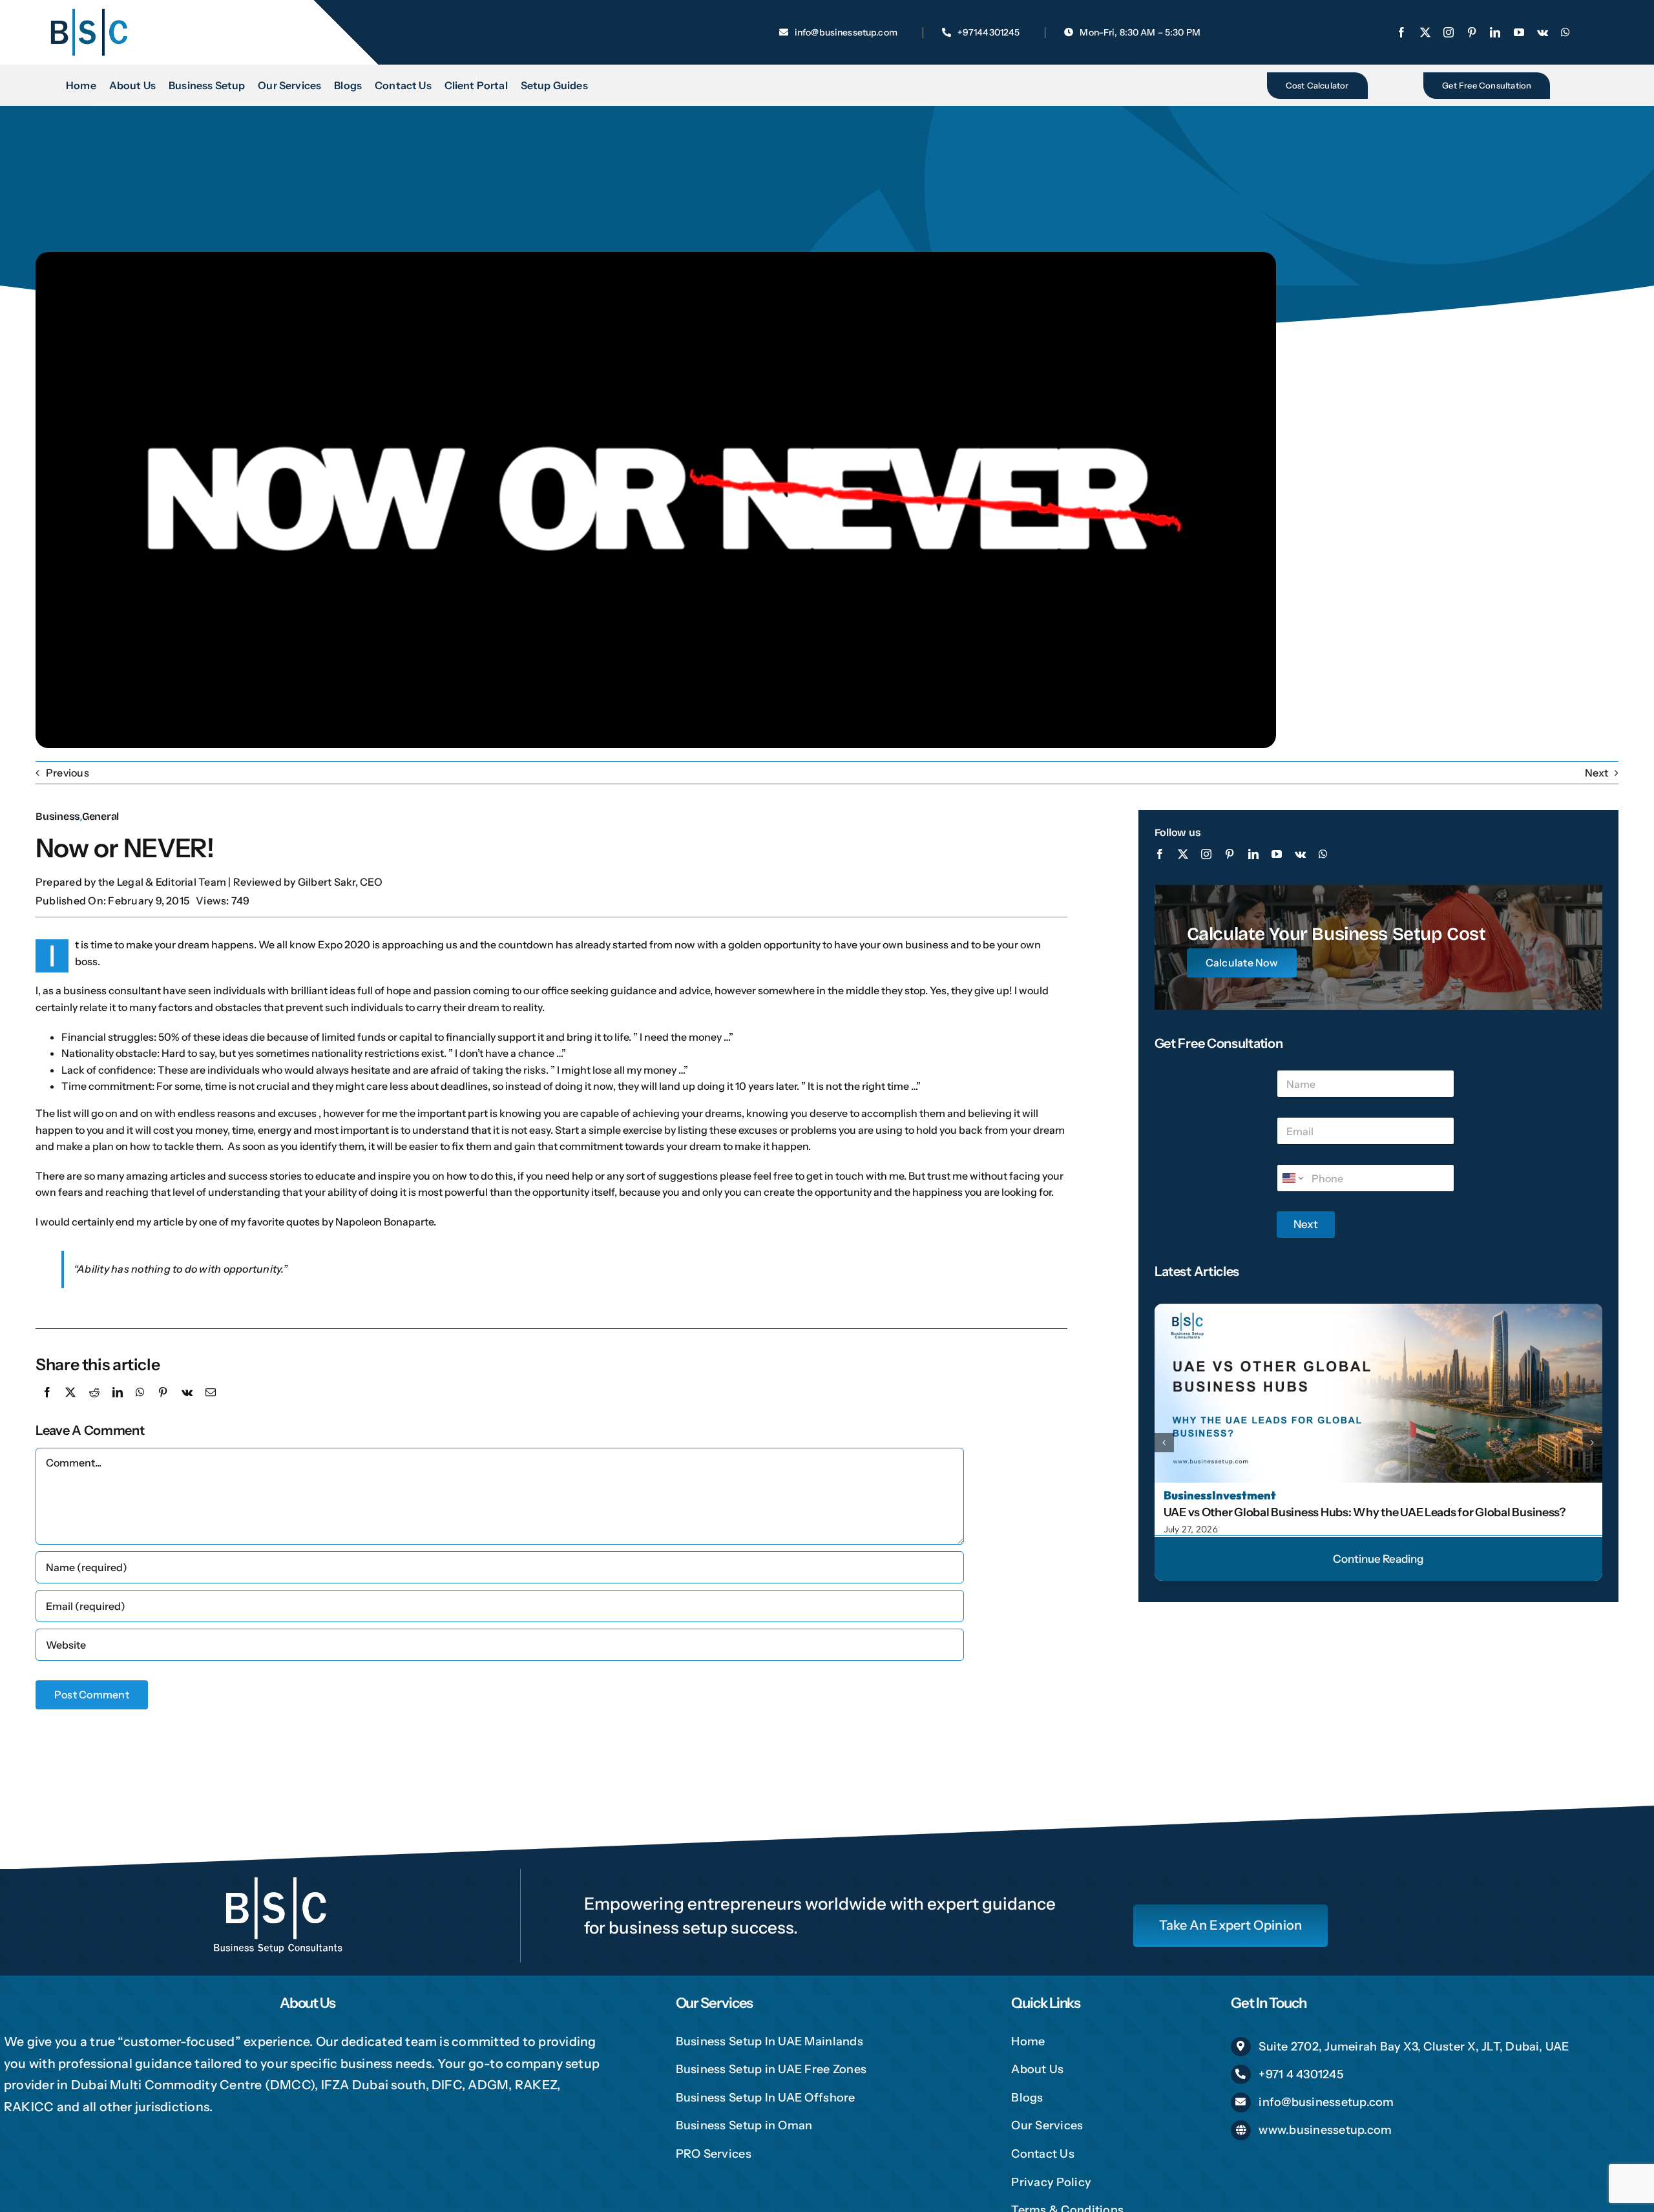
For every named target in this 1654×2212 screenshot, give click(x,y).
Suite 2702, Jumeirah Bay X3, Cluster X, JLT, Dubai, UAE (1414, 2047)
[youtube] (1519, 32)
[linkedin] (1495, 32)
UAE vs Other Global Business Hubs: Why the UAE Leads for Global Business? (1365, 1512)
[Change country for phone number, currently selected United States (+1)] (1292, 1178)
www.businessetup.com (1325, 2130)
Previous (68, 773)
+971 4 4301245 (1301, 2074)
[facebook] (1401, 32)
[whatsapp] (1565, 32)
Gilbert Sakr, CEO (340, 882)
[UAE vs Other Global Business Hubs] (1378, 1309)
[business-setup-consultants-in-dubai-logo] (89, 12)
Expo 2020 (344, 944)
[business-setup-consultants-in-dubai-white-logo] (278, 1874)
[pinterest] (1472, 32)
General (100, 816)
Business (58, 816)
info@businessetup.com (1326, 2102)
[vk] (1543, 32)
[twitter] (1425, 32)
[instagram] (1449, 32)
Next (1596, 773)
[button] (1164, 1443)
